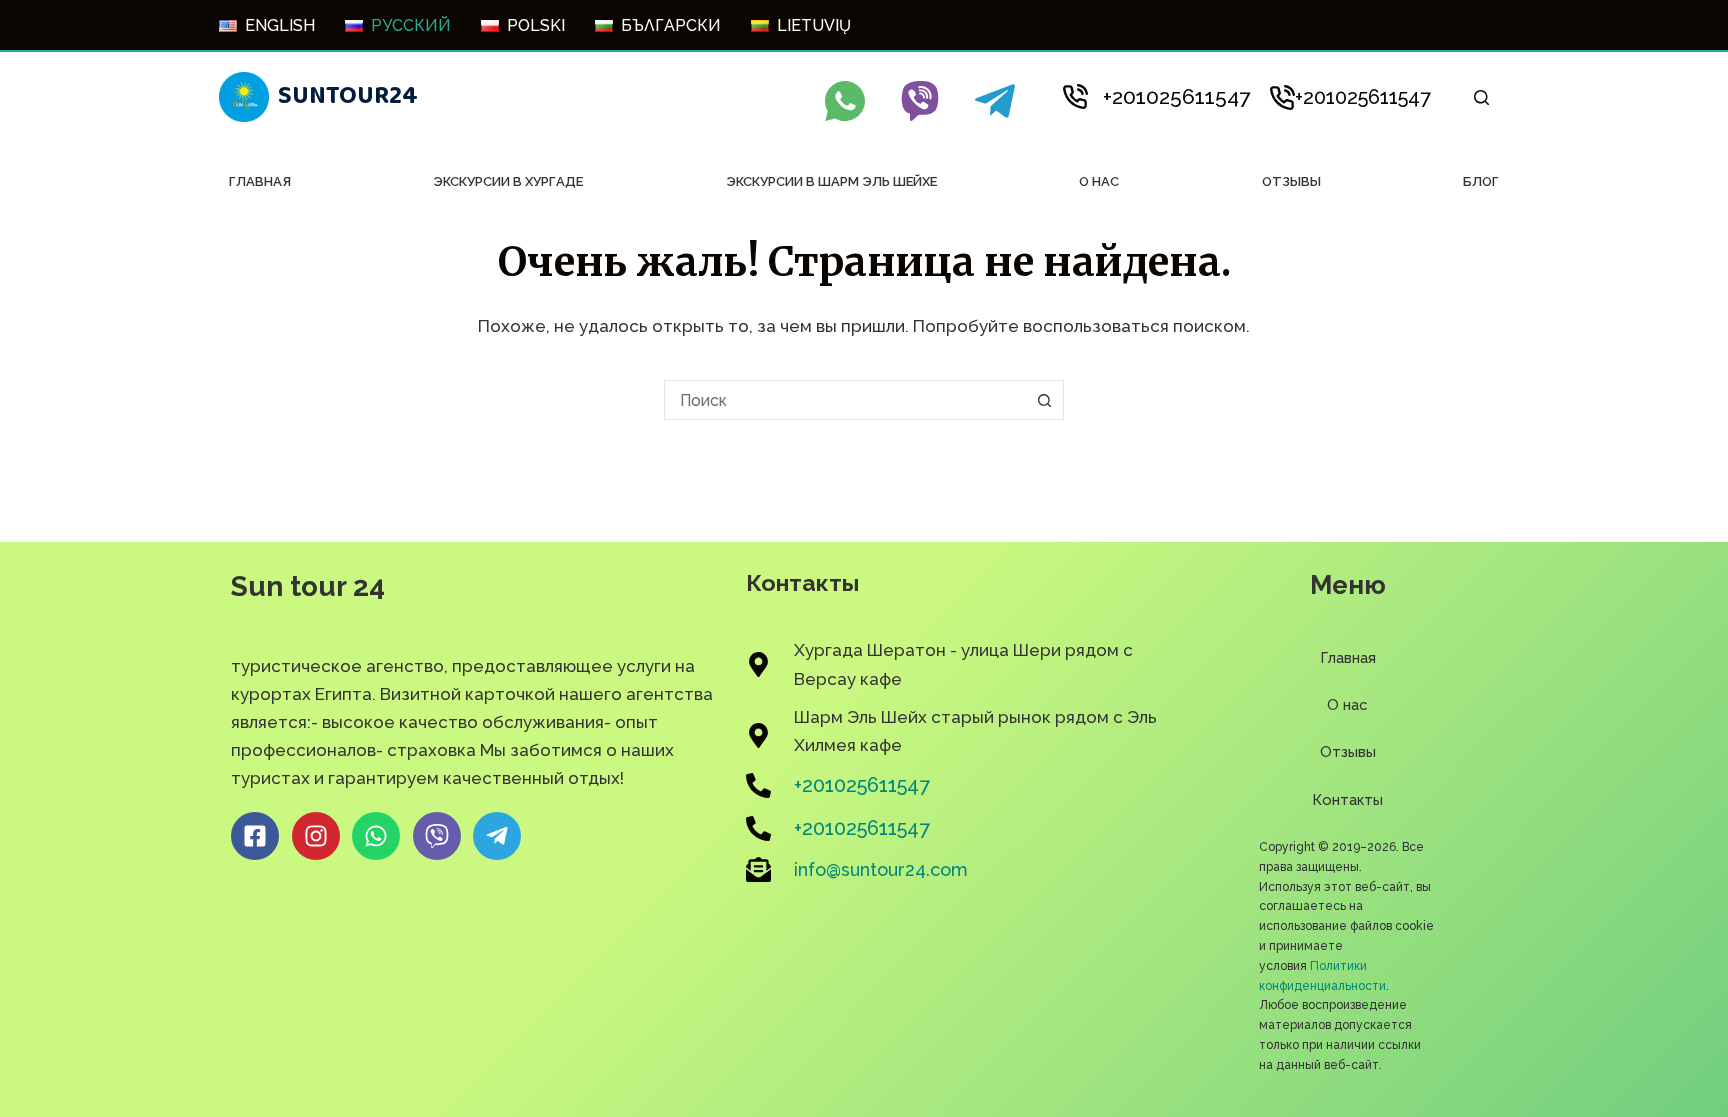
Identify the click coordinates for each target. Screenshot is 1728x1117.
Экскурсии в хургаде (508, 181)
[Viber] (920, 101)
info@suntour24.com (881, 869)
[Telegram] (995, 101)
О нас (1099, 181)
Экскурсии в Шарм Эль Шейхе (831, 181)
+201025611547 (1176, 96)
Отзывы (1291, 181)
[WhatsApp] (845, 101)
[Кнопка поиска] (1044, 400)
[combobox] (845, 400)
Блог (1481, 181)
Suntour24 (348, 96)
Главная (260, 181)
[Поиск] (1481, 97)
